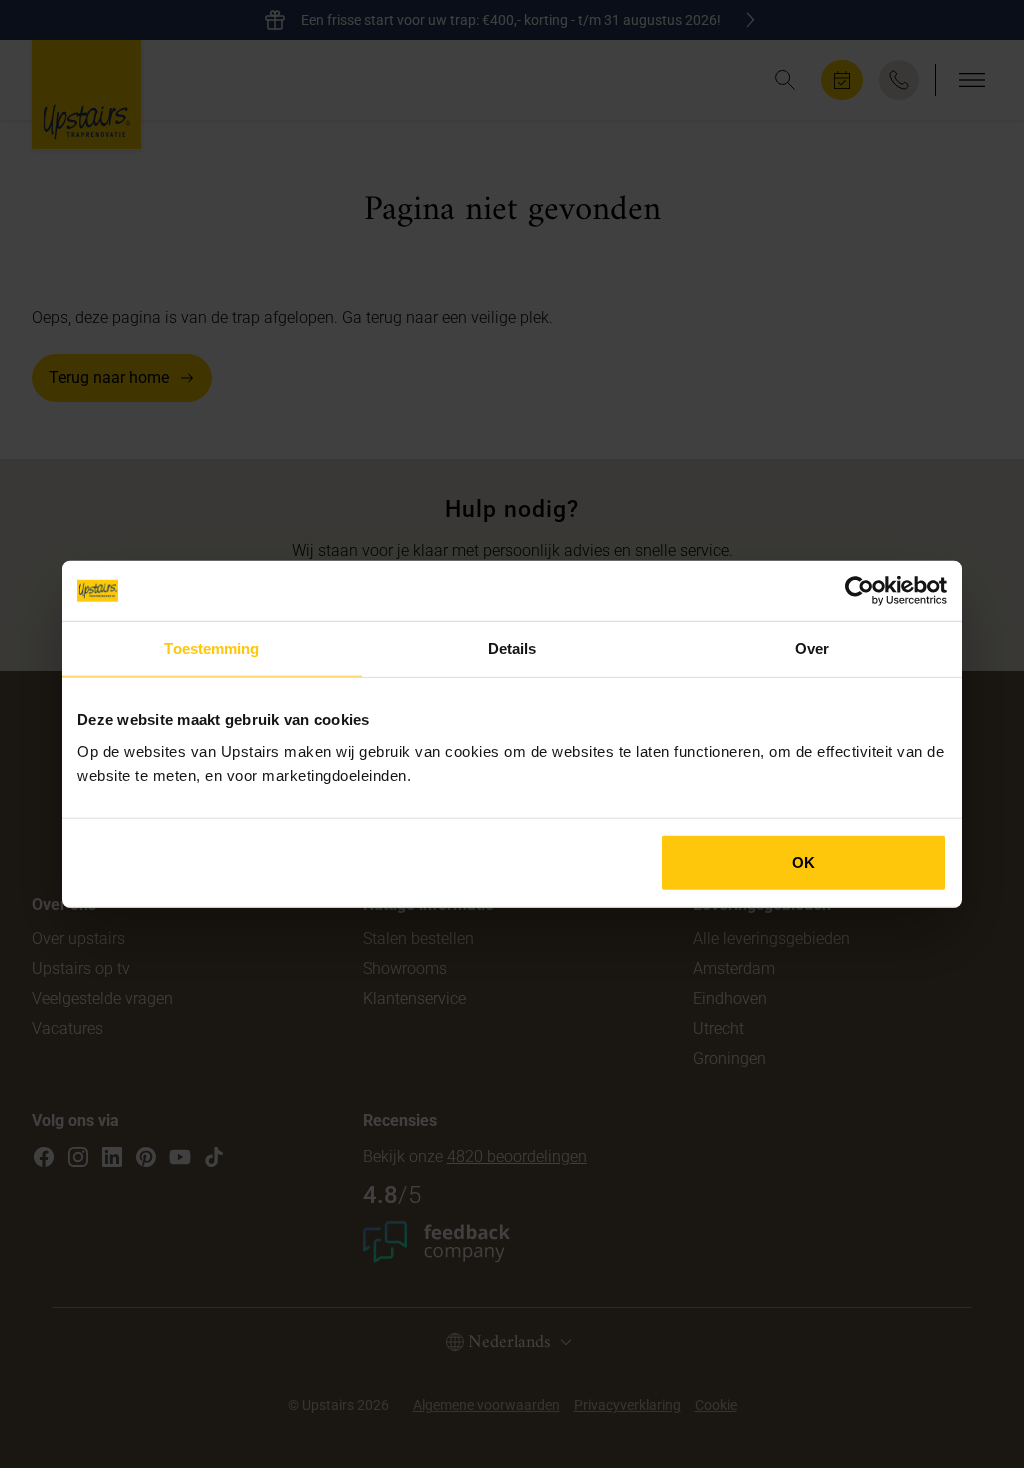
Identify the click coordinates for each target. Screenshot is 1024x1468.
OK (803, 861)
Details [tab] (512, 648)
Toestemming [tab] (211, 648)
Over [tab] (812, 648)
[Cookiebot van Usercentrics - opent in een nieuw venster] (859, 591)
